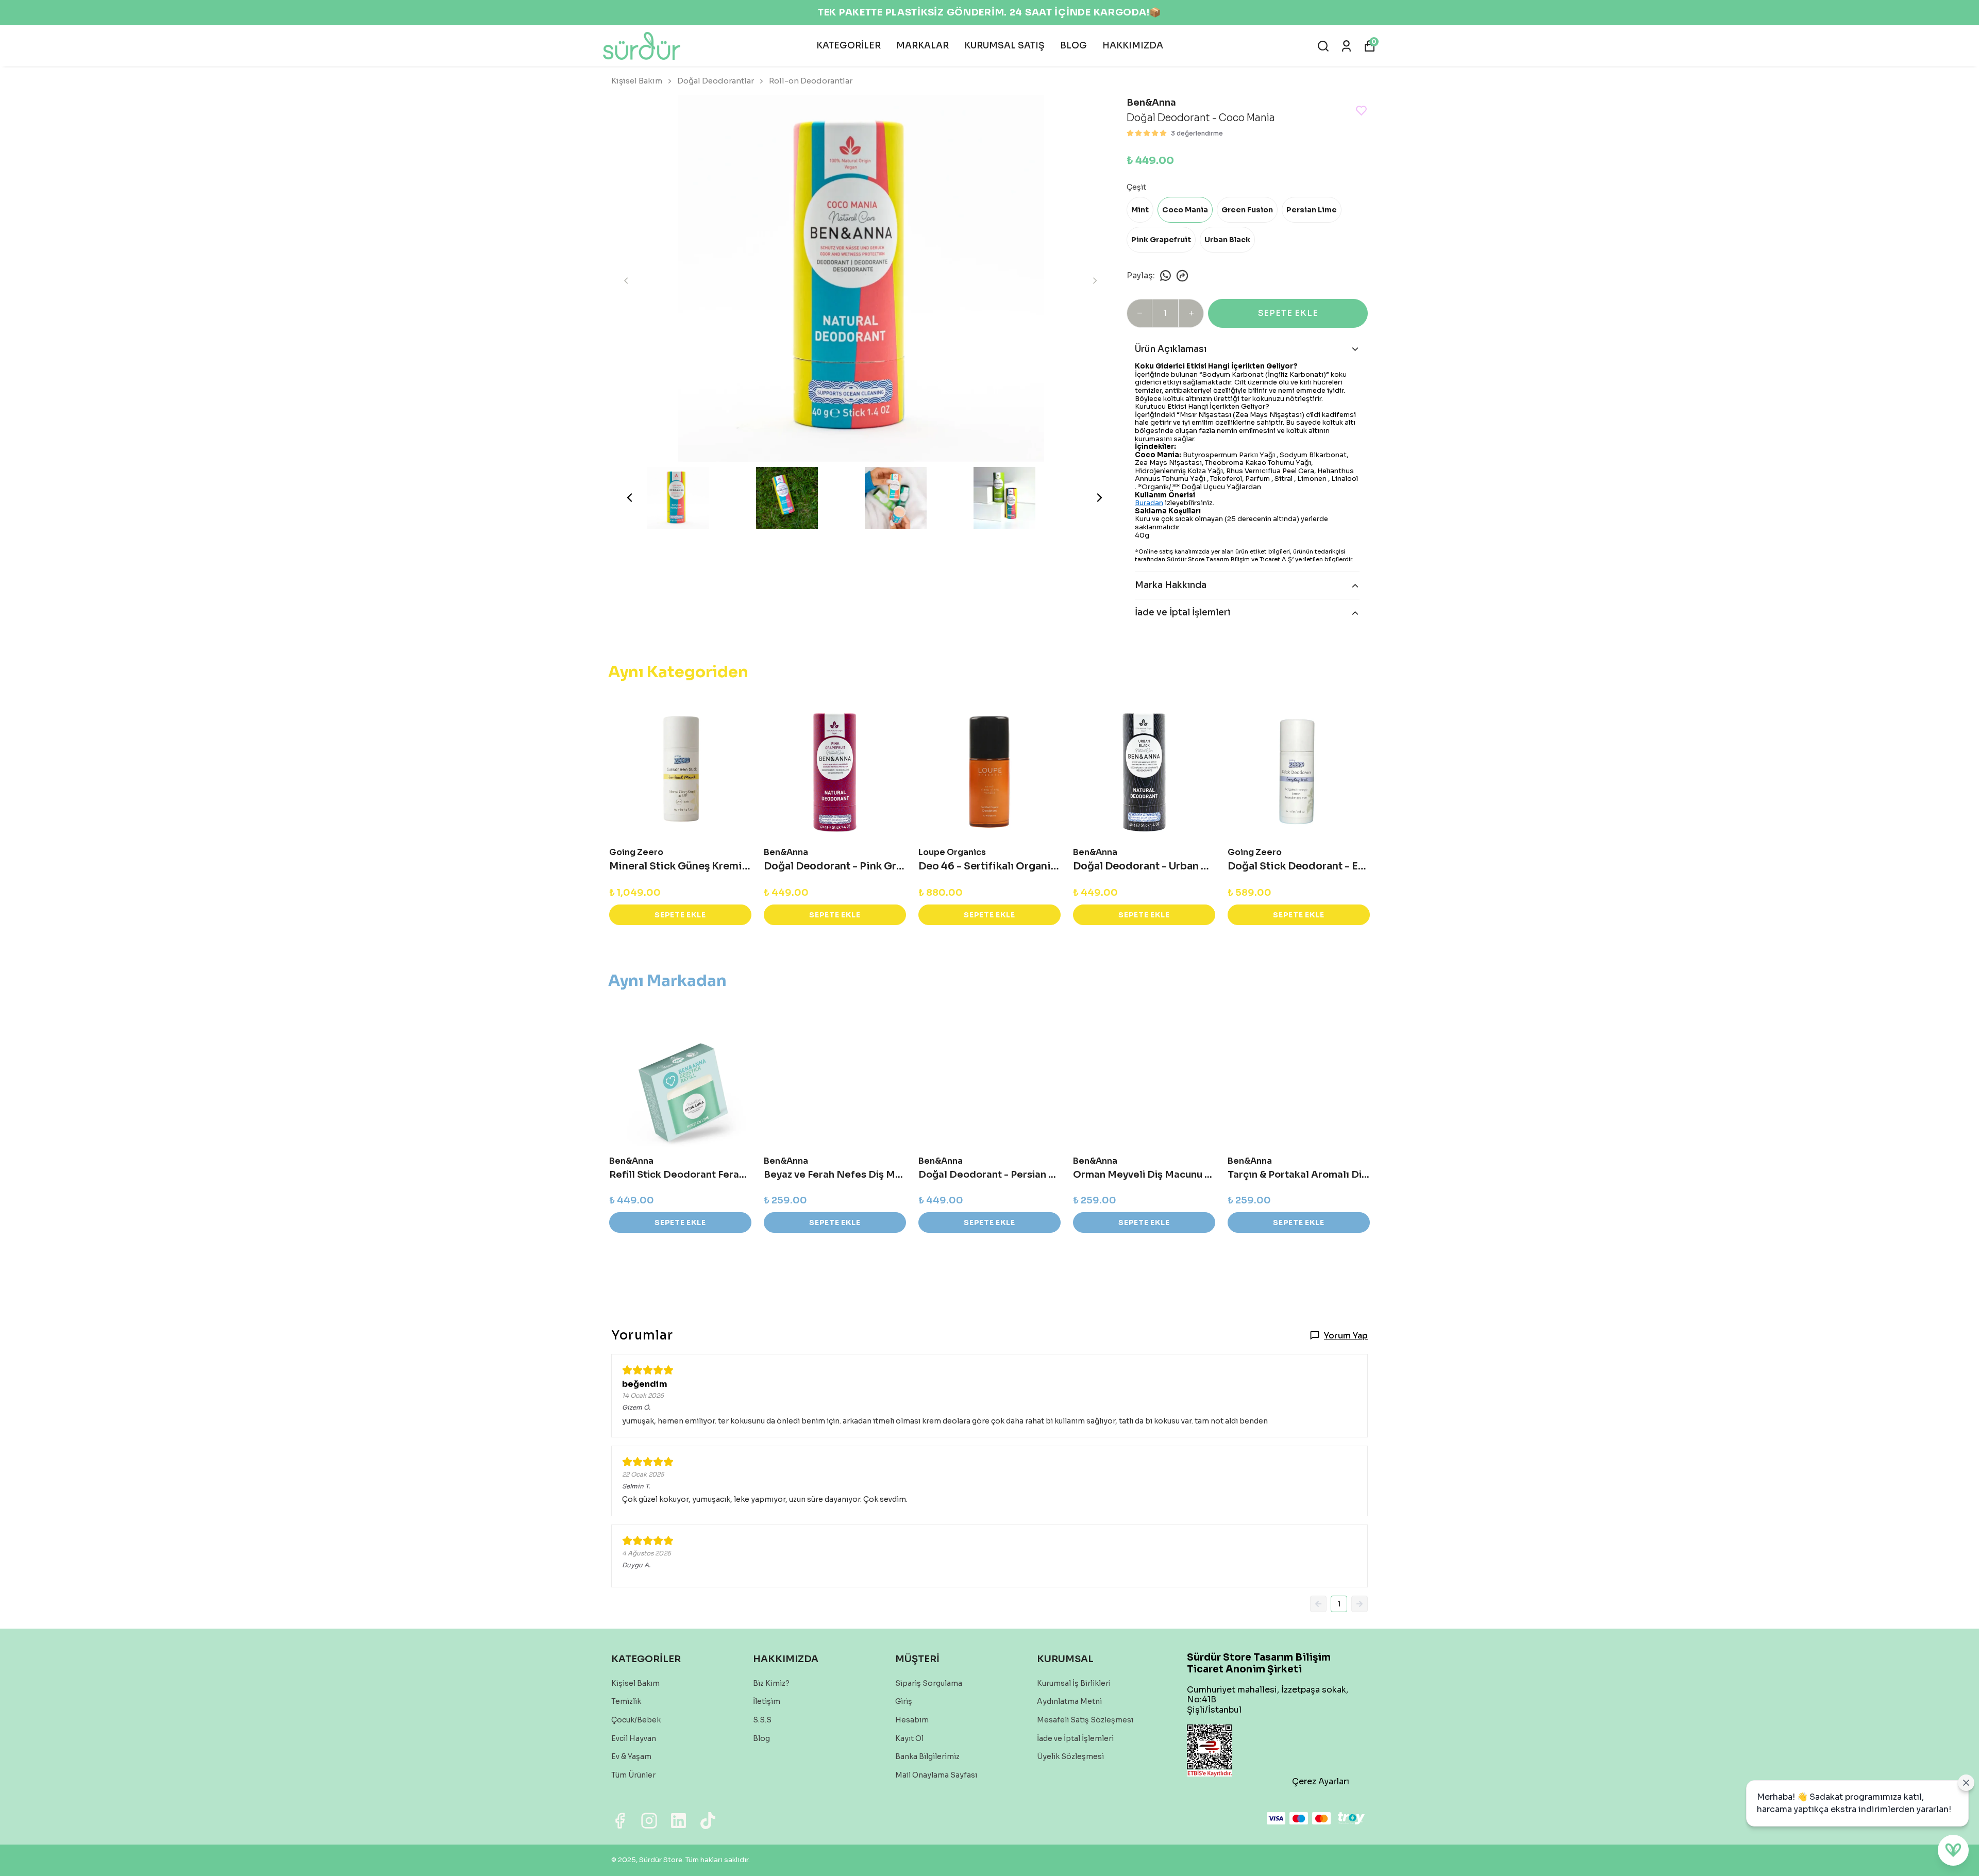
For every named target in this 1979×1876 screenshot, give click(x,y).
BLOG (1074, 46)
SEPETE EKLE (1288, 313)
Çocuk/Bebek (636, 1720)
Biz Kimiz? (771, 1683)
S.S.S (762, 1720)
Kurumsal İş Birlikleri (1074, 1683)
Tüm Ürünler (633, 1775)
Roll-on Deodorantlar (811, 81)
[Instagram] (649, 1821)
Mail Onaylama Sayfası (936, 1775)
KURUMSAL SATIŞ (1004, 46)
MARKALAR (923, 46)
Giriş (904, 1701)
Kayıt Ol (909, 1738)
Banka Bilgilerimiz (927, 1756)
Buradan (1149, 503)
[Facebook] (620, 1821)
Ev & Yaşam (631, 1756)
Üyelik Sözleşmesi (1070, 1756)
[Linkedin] (678, 1821)
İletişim (767, 1701)
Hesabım (912, 1720)
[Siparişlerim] (1346, 46)
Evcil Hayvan (634, 1738)
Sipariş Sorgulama (929, 1683)
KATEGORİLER (849, 46)
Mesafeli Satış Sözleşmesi (1085, 1720)
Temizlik (626, 1701)
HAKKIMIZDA (1133, 46)
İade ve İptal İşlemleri (1075, 1738)
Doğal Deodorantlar (716, 81)
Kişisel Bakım (637, 81)
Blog (761, 1738)
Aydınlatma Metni (1069, 1701)
